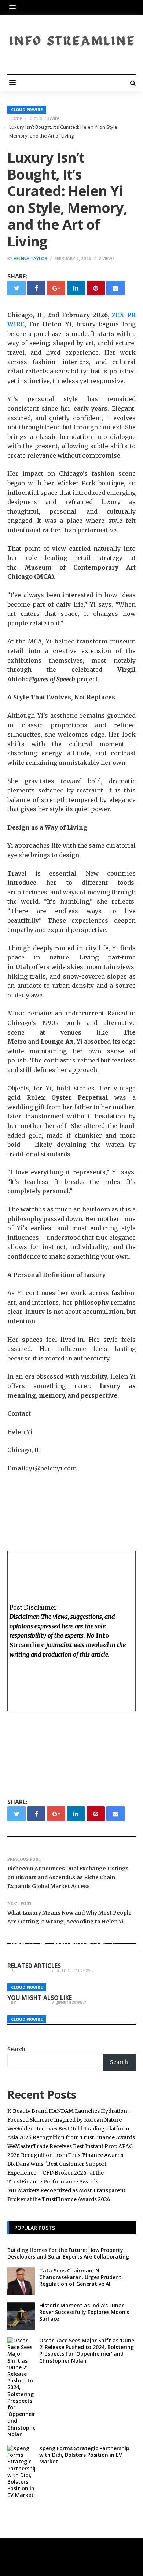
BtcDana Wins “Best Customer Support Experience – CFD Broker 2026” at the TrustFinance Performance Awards (57, 2173)
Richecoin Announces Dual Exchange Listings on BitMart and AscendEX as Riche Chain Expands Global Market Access (68, 1877)
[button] (14, 7)
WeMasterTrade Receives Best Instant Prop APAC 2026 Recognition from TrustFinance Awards (67, 1953)
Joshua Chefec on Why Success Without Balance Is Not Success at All (68, 1989)
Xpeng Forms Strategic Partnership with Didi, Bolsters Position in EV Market (84, 2455)
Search (16, 2049)
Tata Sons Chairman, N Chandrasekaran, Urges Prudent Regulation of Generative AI (80, 2277)
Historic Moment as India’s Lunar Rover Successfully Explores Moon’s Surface (84, 2312)
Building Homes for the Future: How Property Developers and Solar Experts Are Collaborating (68, 2253)
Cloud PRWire (27, 109)
